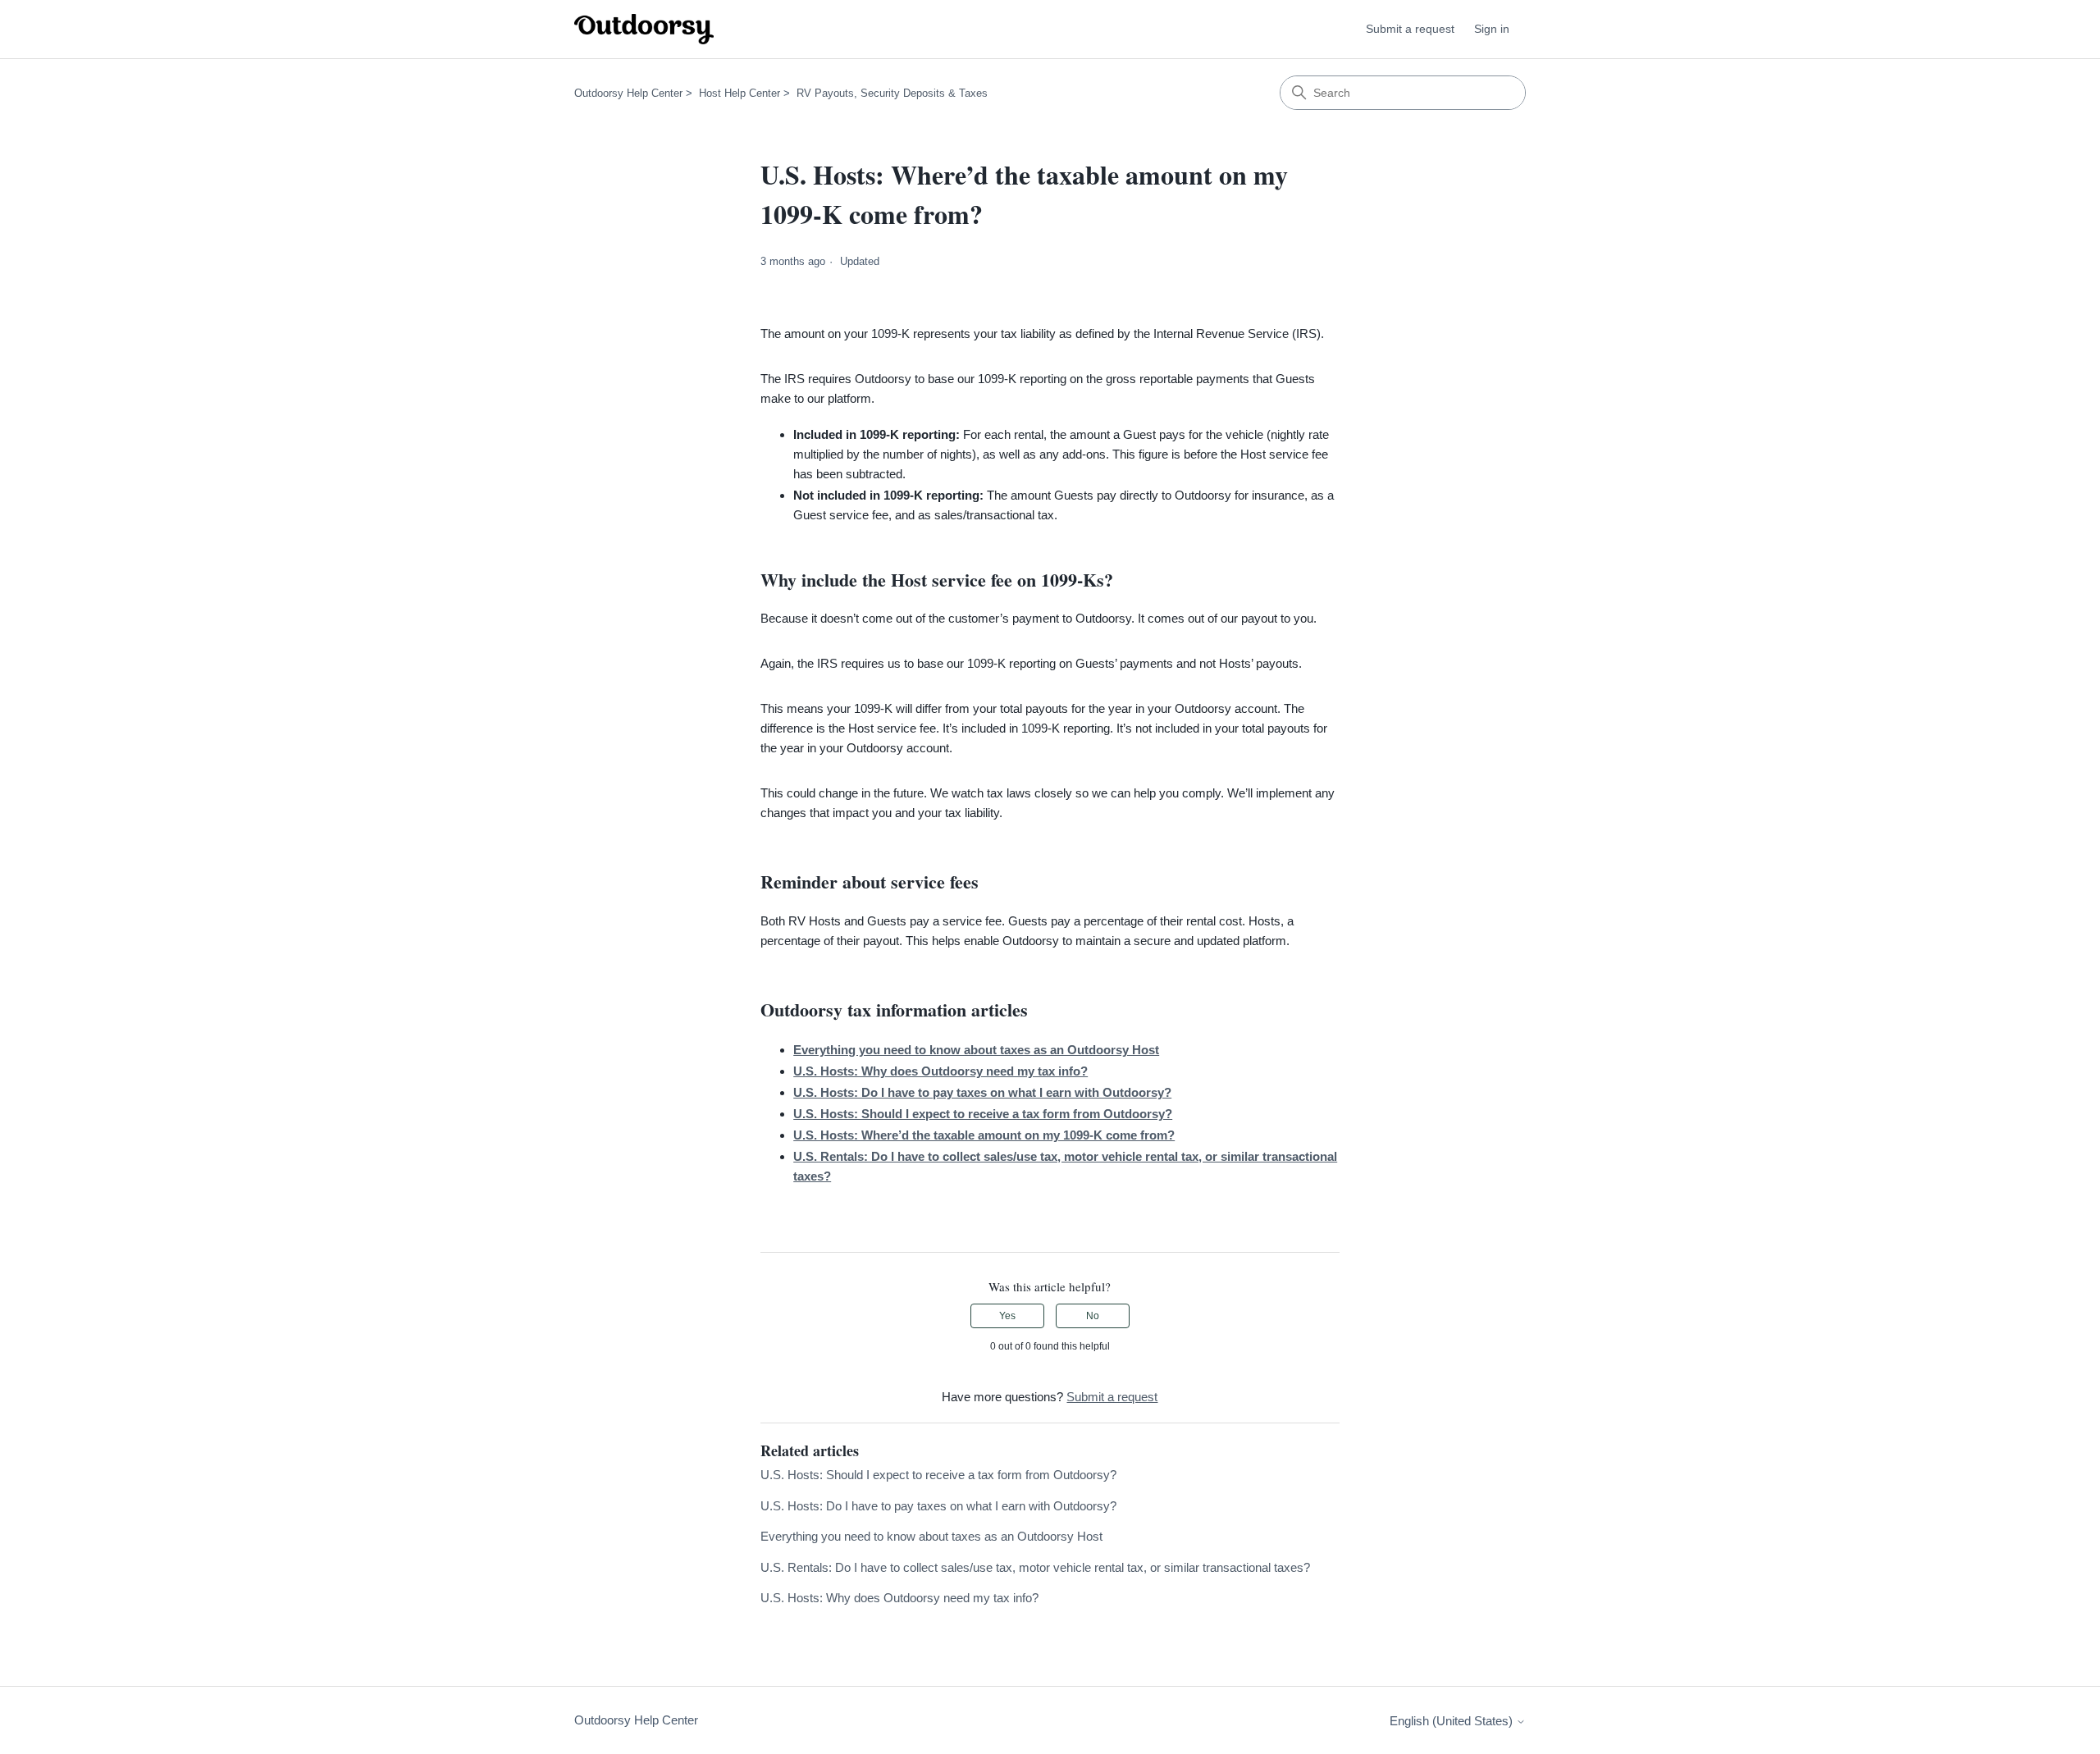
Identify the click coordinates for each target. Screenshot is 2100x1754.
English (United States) (1453, 1721)
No (1093, 1316)
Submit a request (1410, 29)
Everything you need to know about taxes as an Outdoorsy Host (931, 1536)
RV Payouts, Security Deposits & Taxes (892, 93)
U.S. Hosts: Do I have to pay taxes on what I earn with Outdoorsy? (938, 1506)
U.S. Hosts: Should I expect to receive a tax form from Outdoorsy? (938, 1475)
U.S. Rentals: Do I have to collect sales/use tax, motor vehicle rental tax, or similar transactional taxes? (1035, 1567)
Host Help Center (740, 93)
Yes (1007, 1316)
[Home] (644, 29)
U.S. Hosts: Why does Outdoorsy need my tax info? (899, 1598)
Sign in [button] (1492, 29)
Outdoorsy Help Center (628, 93)
